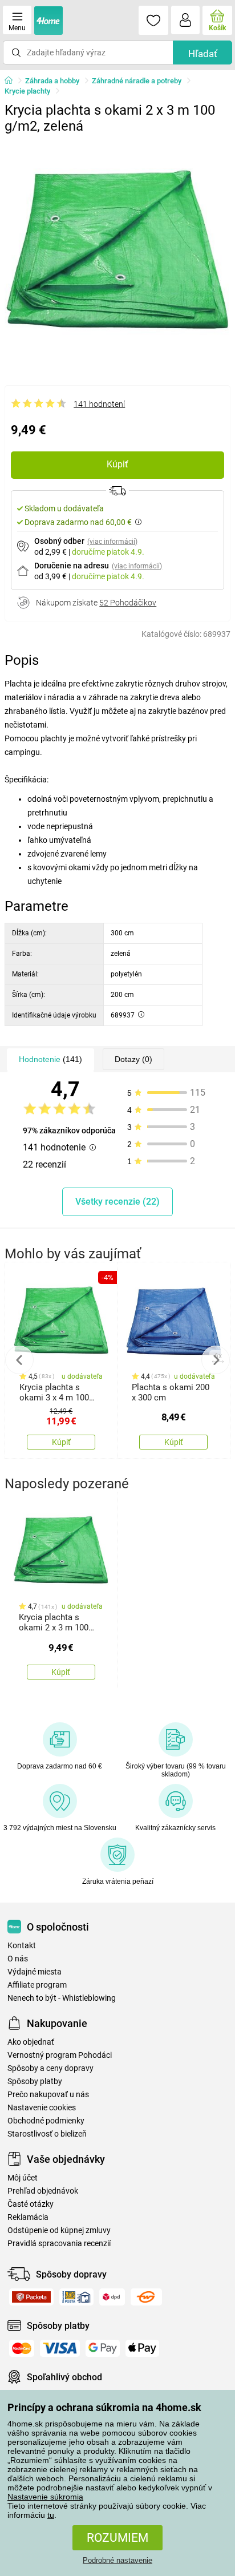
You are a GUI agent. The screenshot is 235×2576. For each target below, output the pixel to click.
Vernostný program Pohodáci (60, 2055)
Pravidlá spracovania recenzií (59, 2244)
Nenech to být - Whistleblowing (62, 1998)
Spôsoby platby (35, 2082)
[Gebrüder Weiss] (146, 2297)
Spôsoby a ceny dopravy (50, 2068)
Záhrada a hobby (52, 81)
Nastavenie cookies (42, 2108)
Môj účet (23, 2178)
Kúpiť (117, 464)
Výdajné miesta (35, 1972)
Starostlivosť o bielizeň (47, 2134)
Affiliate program (37, 1985)
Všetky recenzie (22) (117, 1202)
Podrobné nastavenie (117, 2560)
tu (51, 2515)
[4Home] (13, 81)
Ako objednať (31, 2042)
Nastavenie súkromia (45, 2497)
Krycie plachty (27, 91)
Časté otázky (31, 2204)
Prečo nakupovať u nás (48, 2095)
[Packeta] (31, 2297)
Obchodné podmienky (46, 2121)
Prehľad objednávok (43, 2191)
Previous (19, 1360)
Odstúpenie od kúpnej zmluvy (59, 2230)
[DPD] (112, 2297)
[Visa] (60, 2348)
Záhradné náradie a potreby (137, 81)
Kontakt (22, 1946)
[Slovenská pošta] (76, 2297)
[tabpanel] (117, 252)
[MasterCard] (22, 2348)
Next (216, 1360)
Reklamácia (28, 2217)
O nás (18, 1959)
